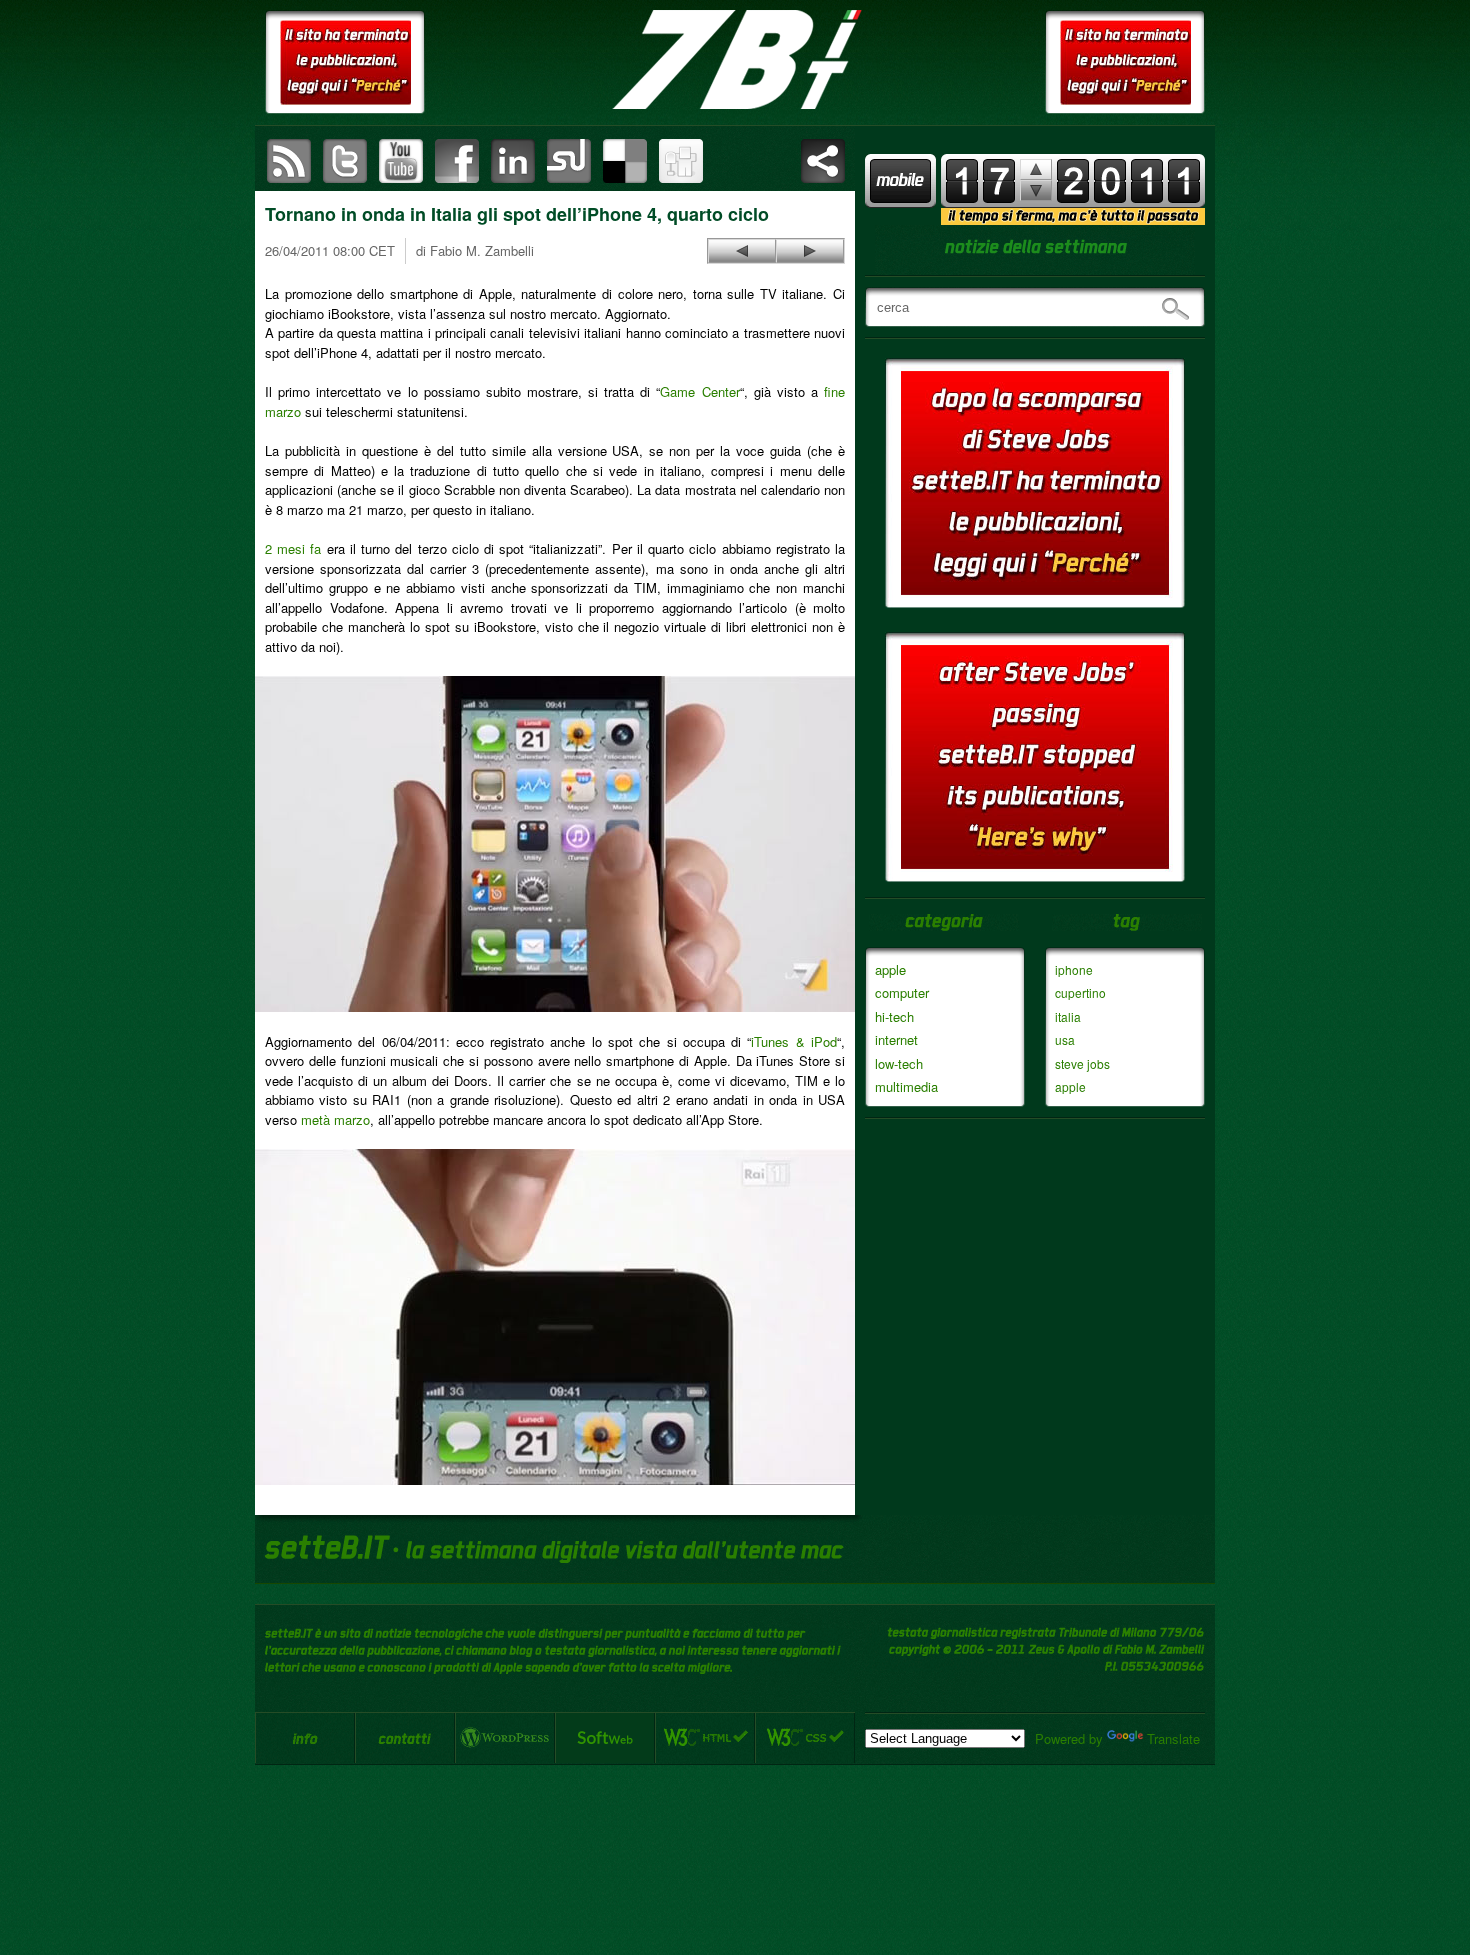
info (305, 1738)
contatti (405, 1738)
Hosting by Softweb (605, 1738)
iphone (1074, 969)
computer (902, 992)
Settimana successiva (1036, 169)
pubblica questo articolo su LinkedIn (513, 161)
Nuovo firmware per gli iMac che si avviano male (742, 251)
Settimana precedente (1036, 190)
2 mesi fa (293, 548)
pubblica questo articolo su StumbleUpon (569, 161)
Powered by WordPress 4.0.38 (505, 1738)
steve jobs (1082, 1063)
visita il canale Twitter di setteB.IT (345, 161)
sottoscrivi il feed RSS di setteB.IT (289, 161)
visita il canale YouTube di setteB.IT (401, 161)
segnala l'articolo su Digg (681, 161)
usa (1065, 1039)
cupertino (1080, 992)
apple (890, 969)
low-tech (899, 1063)
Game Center (699, 391)
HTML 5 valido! (705, 1738)
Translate (1173, 1738)
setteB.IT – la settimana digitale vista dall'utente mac (735, 60)
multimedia (906, 1086)
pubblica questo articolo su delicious (625, 161)
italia (1068, 1016)
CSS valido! (805, 1738)
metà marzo (335, 1119)
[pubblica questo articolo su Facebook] (457, 161)
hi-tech (894, 1016)
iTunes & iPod (794, 1041)
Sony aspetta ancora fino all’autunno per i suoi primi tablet (810, 251)
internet (896, 1039)
